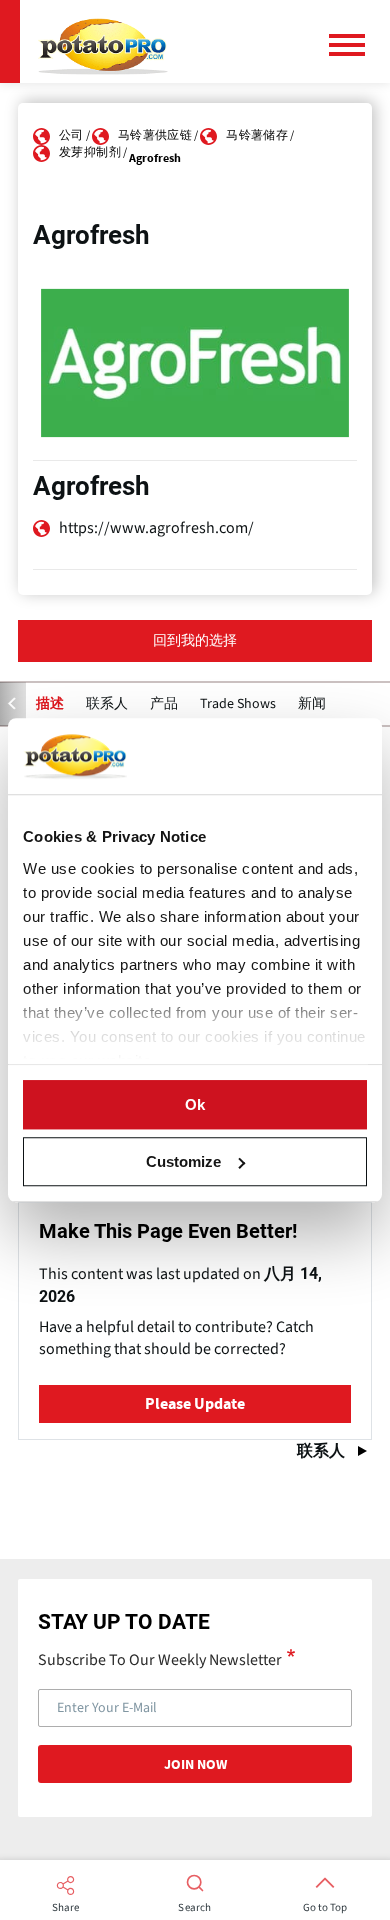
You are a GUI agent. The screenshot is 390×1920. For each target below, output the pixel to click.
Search (194, 1908)
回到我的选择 (195, 641)
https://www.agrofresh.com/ (156, 528)
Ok (195, 1104)
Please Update (195, 1404)
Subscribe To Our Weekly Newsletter (160, 1659)
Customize (183, 1161)
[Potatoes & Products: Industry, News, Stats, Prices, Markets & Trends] (103, 41)
